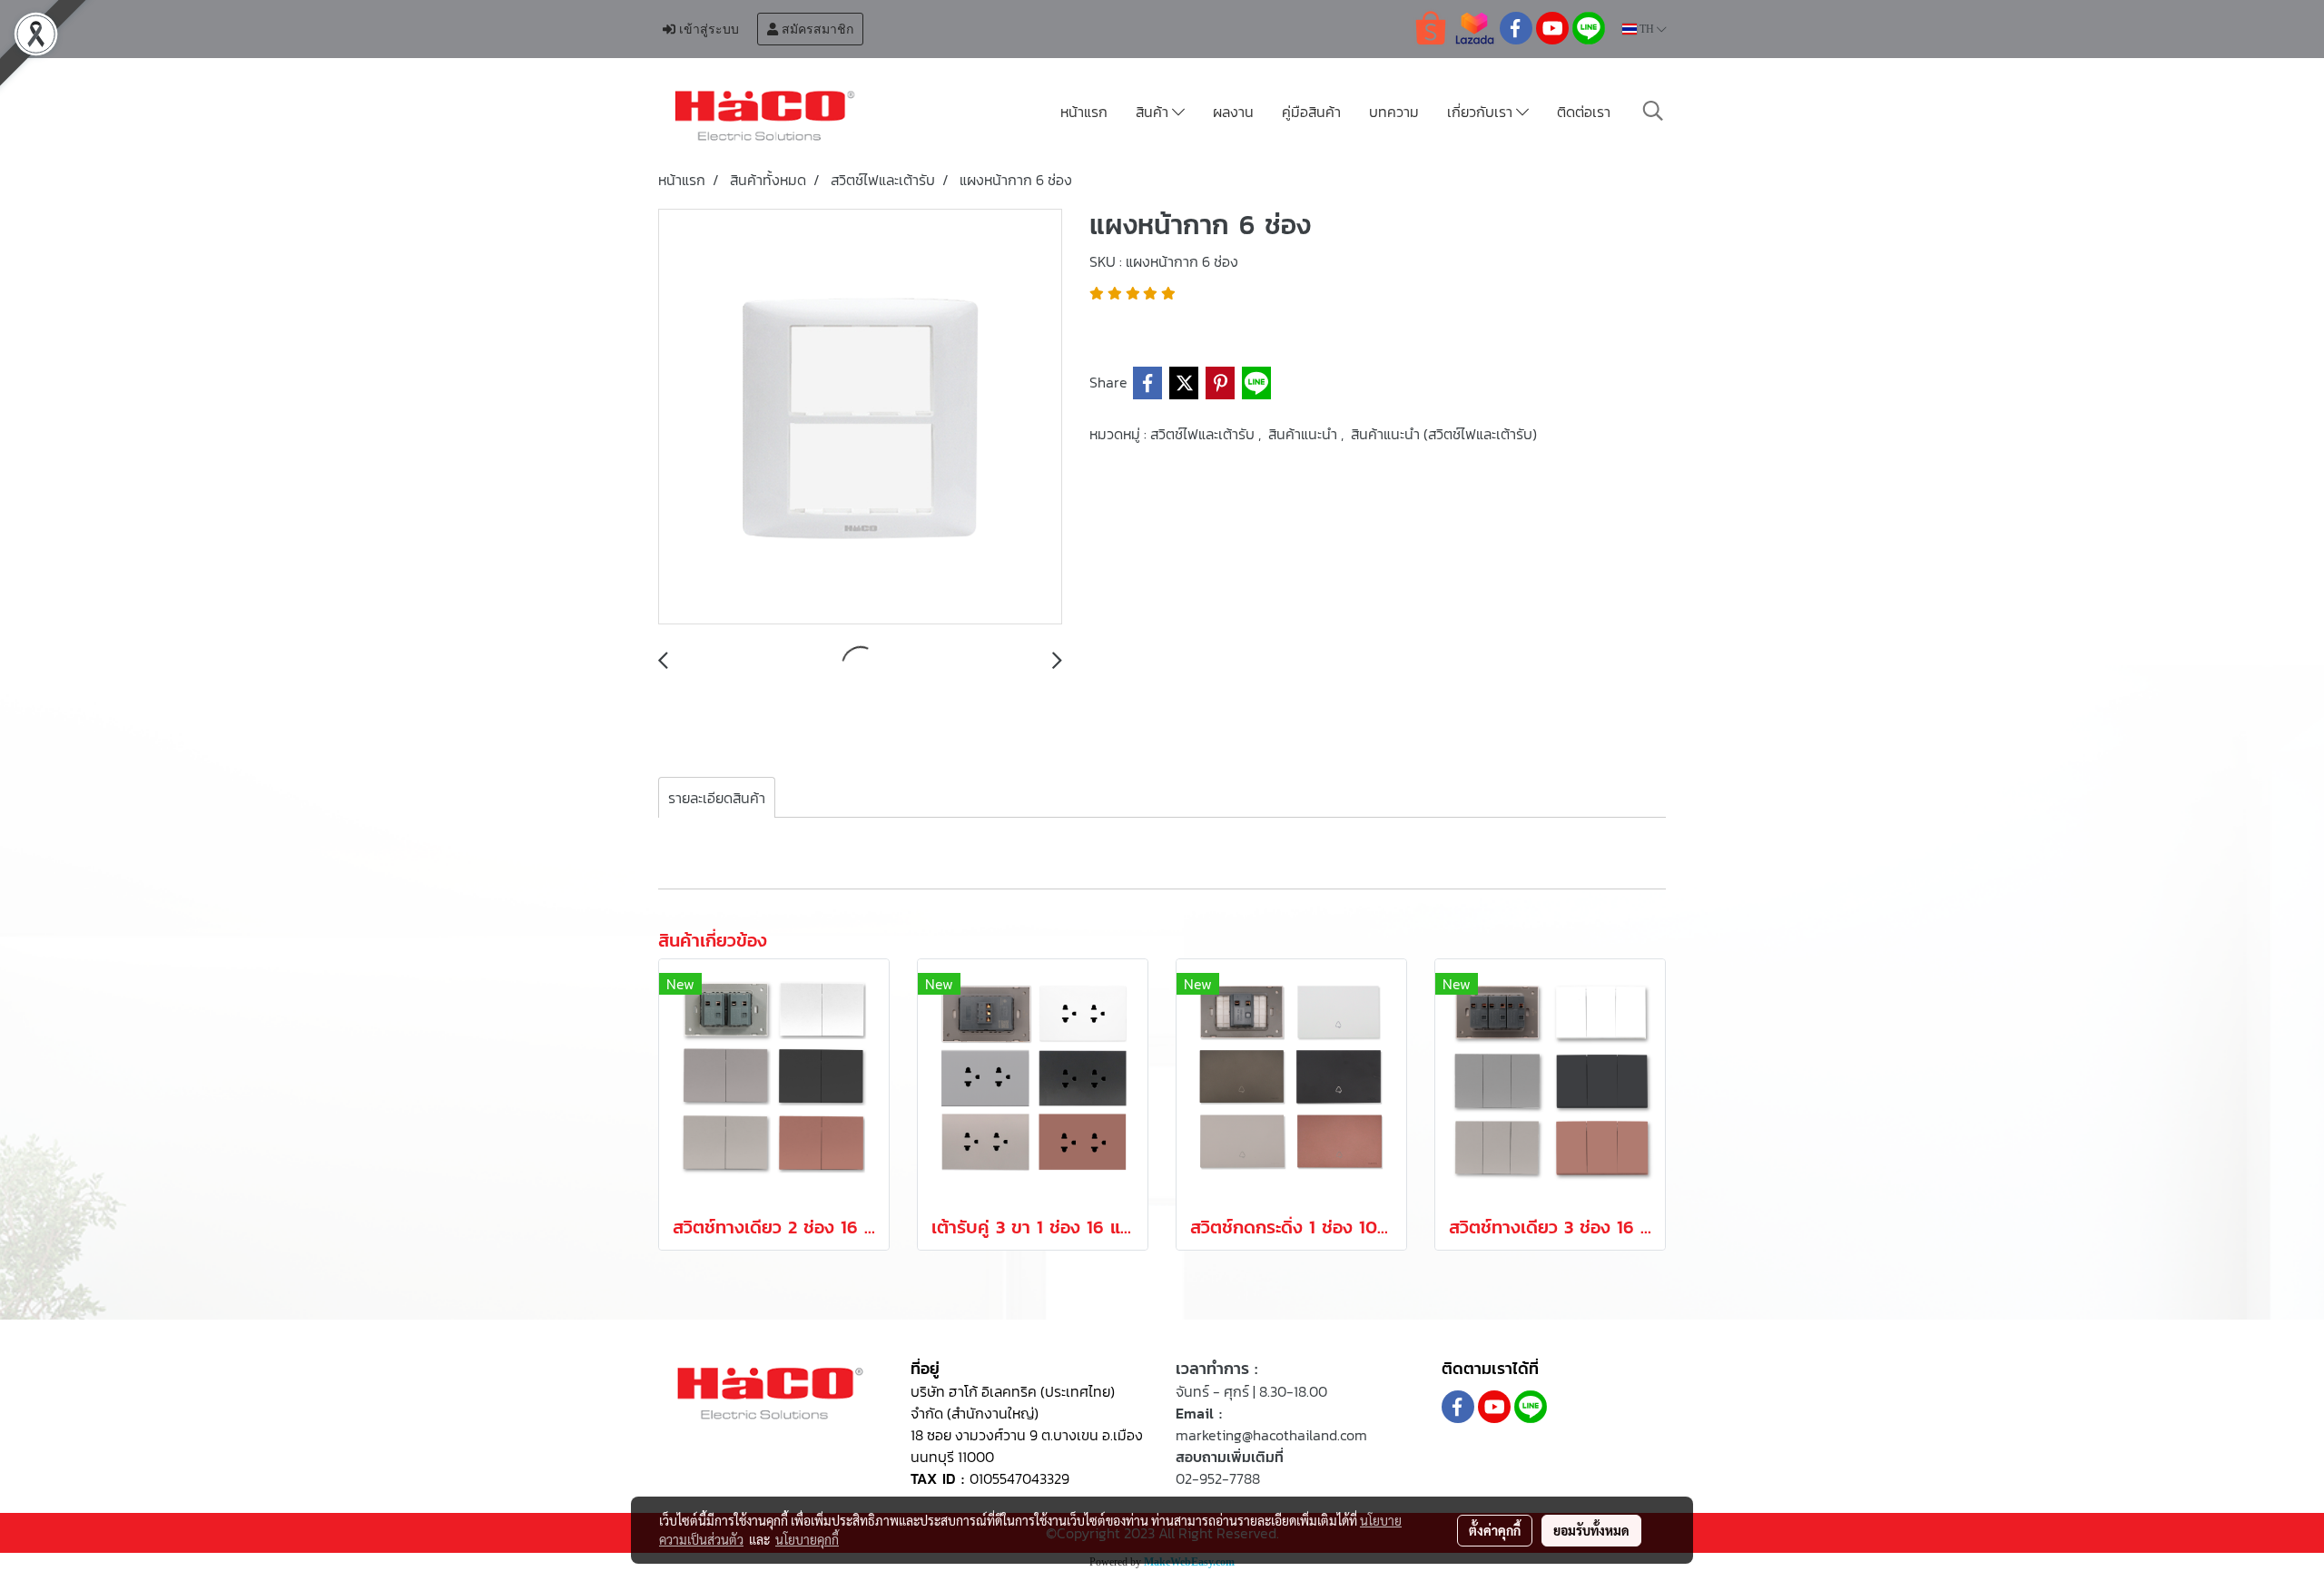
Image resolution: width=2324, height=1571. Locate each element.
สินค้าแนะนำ (1305, 434)
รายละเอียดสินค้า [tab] (717, 798)
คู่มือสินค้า (1311, 112)
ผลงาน (1233, 112)
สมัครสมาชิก (816, 29)
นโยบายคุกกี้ (807, 1539)
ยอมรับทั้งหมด (1591, 1530)
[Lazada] (1474, 27)
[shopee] (1431, 27)
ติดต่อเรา (1584, 112)
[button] (1653, 111)
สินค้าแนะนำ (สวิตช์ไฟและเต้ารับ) (1444, 434)
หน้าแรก (1084, 112)
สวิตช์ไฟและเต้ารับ (1204, 434)
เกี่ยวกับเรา (1482, 112)
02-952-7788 (1218, 1478)
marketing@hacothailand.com (1271, 1435)
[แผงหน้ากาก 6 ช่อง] (860, 417)
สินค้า (1154, 112)
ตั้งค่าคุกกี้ (1495, 1530)
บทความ (1394, 112)
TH (1647, 29)
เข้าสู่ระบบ (707, 29)
